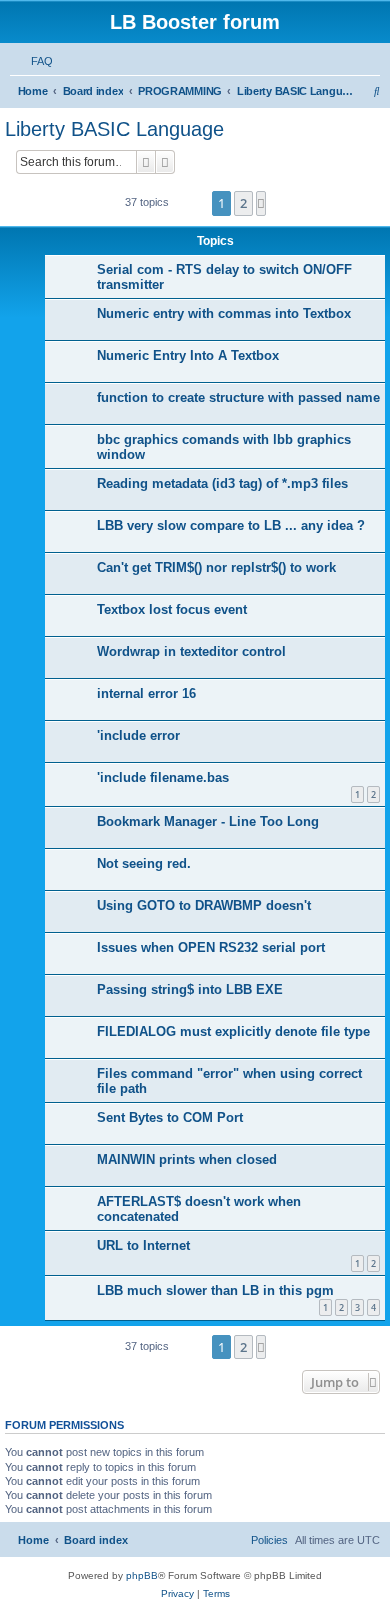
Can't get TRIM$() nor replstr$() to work (216, 567)
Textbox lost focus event (172, 609)
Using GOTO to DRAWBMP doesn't (204, 905)
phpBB (142, 1575)
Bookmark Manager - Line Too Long (208, 821)
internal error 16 (146, 693)
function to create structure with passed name (238, 397)
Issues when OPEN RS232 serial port (211, 947)
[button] (261, 203)
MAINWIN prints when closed (187, 1159)
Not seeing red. (144, 863)
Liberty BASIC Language (114, 129)
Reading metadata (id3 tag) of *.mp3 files (222, 483)
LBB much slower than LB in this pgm (215, 1290)
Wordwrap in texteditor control (191, 651)
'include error (138, 735)
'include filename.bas (163, 777)
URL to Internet (143, 1245)
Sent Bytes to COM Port (170, 1117)
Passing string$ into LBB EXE (190, 989)
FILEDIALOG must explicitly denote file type (233, 1031)
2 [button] (243, 203)
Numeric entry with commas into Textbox (224, 313)
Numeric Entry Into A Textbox (188, 355)
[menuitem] (38, 61)
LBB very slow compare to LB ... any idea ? (231, 525)
